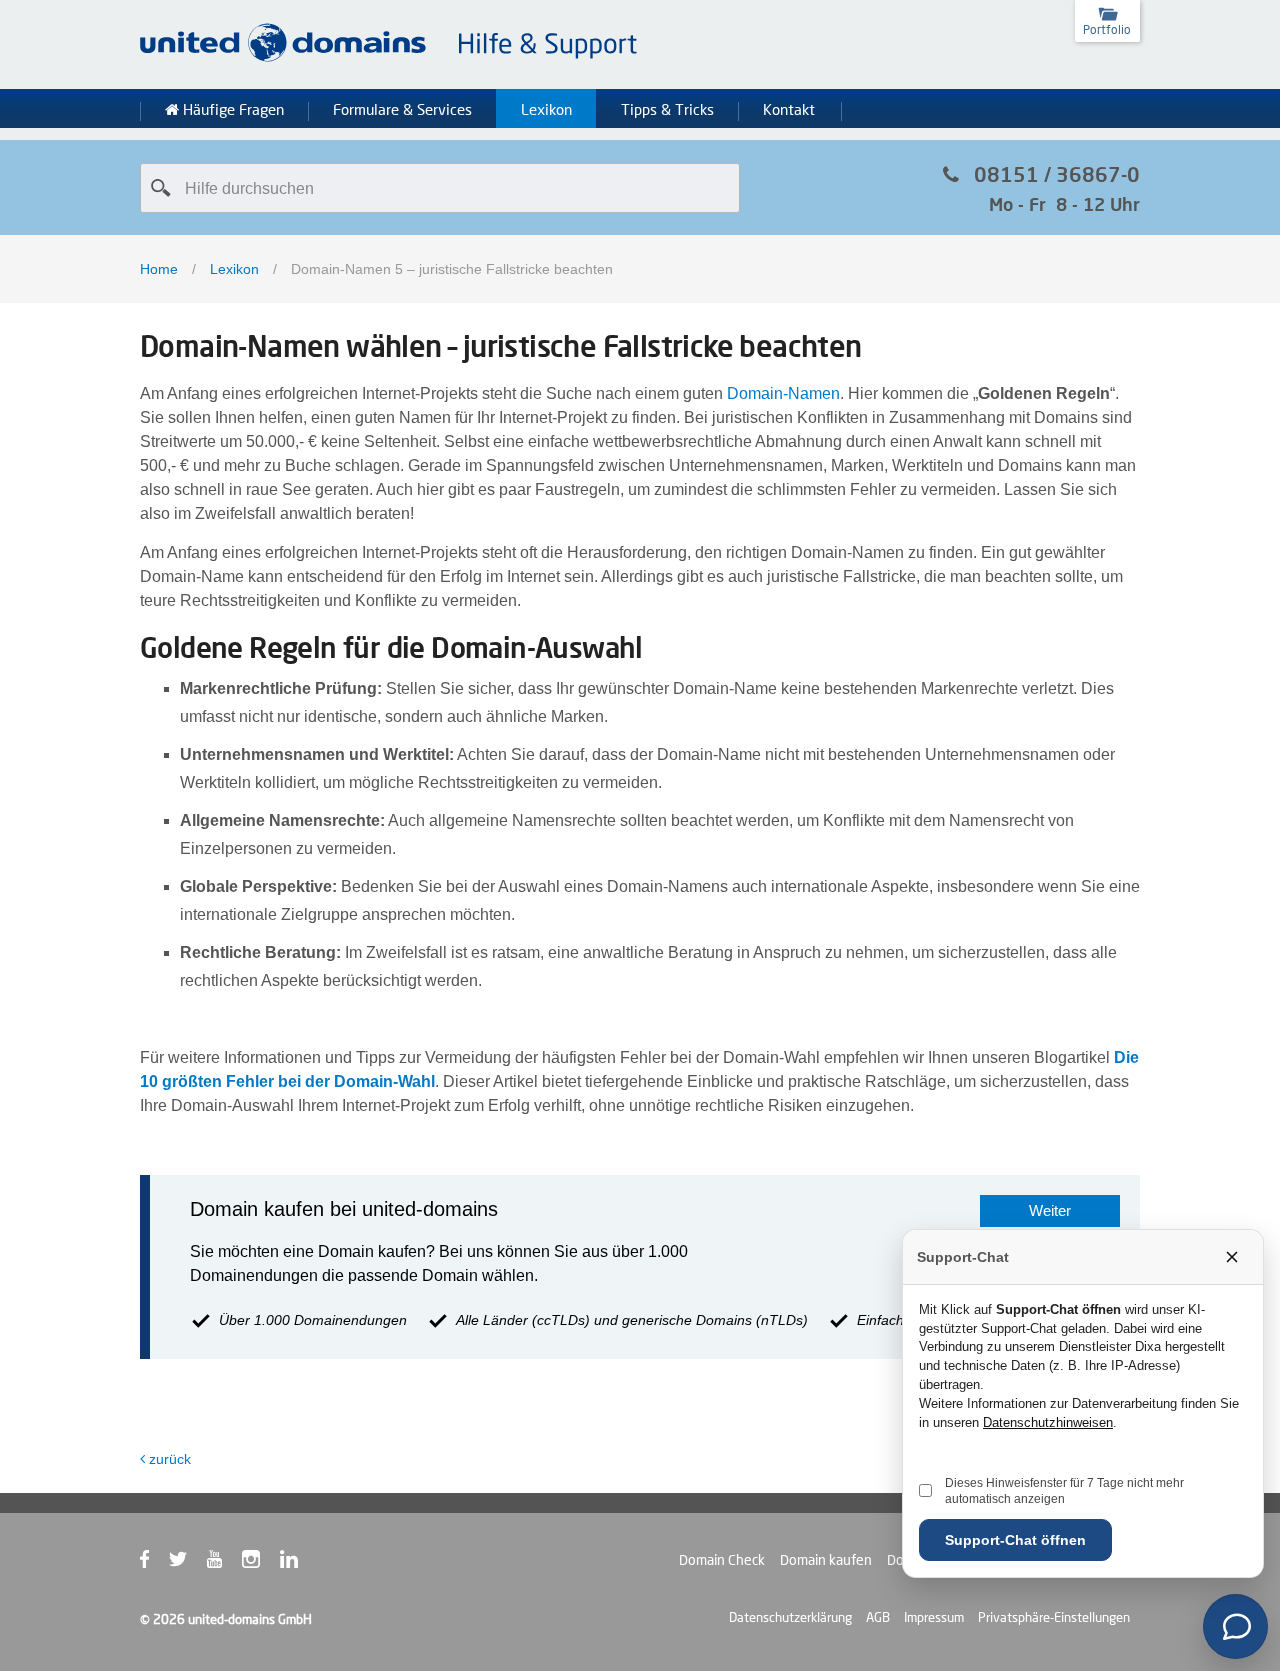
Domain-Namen (783, 393)
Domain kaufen (826, 1560)
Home (159, 269)
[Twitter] (188, 1563)
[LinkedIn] (299, 1563)
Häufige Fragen (231, 110)
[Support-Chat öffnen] (1235, 1626)
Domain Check (722, 1560)
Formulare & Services (402, 110)
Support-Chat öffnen (1015, 1540)
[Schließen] (1232, 1257)
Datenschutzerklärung (790, 1617)
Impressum (934, 1617)
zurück (170, 1459)
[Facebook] (154, 1563)
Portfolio (1107, 29)
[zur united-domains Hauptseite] (390, 58)
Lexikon (546, 110)
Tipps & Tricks (667, 110)
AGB (878, 1617)
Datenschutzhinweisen (1048, 1422)
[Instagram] (261, 1563)
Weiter (1050, 1210)
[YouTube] (224, 1563)
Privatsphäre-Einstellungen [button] (1054, 1617)
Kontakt (789, 110)
